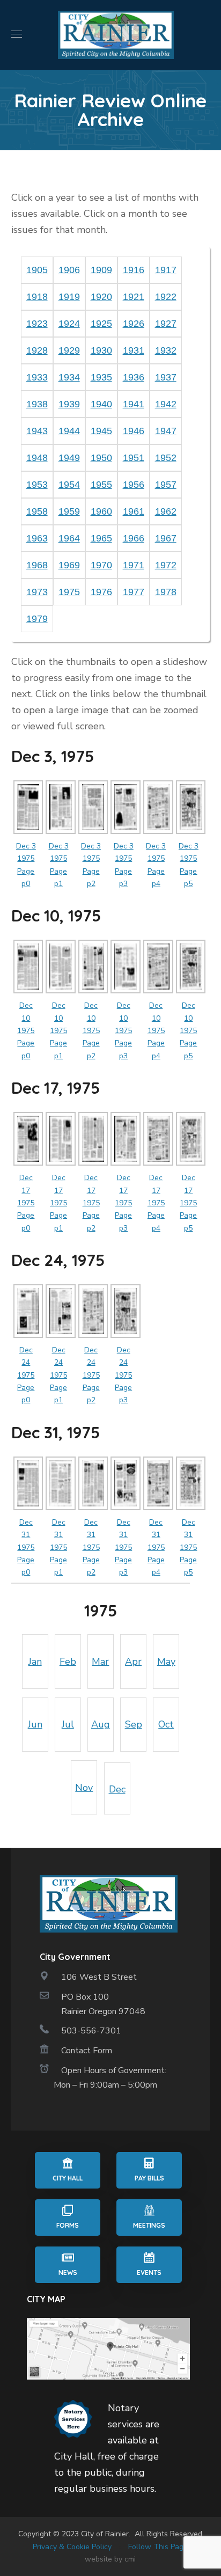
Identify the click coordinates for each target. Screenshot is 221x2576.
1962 (166, 511)
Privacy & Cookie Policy (72, 2547)
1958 (37, 511)
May (166, 1662)
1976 (101, 592)
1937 (166, 377)
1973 (37, 592)
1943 (37, 431)
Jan (35, 1662)
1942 (166, 404)
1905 (37, 270)
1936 (134, 377)
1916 (134, 270)
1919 (69, 297)
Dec (117, 1789)
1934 (69, 377)
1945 (101, 431)
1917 (166, 270)
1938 (37, 404)
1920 (101, 297)
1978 (166, 592)
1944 (69, 431)
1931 (134, 350)
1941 (134, 404)
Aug (101, 1724)
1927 (166, 324)
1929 (69, 350)
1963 (37, 538)
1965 (101, 538)
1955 (101, 485)
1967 (166, 538)
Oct (166, 1724)
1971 (134, 565)
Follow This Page (158, 2547)
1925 (101, 324)
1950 (101, 458)
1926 (134, 324)
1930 (101, 350)
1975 (69, 592)
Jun (35, 1724)
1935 (101, 377)
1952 (166, 458)
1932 (166, 350)
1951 (134, 458)
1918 (37, 297)
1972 (166, 565)
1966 (134, 538)
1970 (101, 565)
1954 (69, 485)
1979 (37, 619)
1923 (37, 324)
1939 (69, 404)
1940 (101, 404)
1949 (69, 458)
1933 (37, 377)
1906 (69, 270)
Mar (100, 1662)
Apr (133, 1662)
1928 (37, 350)
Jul (68, 1724)
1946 (134, 431)
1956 (134, 485)
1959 (69, 511)
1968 (37, 565)
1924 (69, 324)
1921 (134, 297)
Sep (134, 1724)
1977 (134, 592)
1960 (101, 511)
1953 (37, 485)
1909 (101, 270)
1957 (166, 485)
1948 (37, 458)
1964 (69, 538)
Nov (84, 1788)
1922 (166, 297)
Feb (68, 1662)
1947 (166, 431)
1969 (69, 565)
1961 (134, 511)
